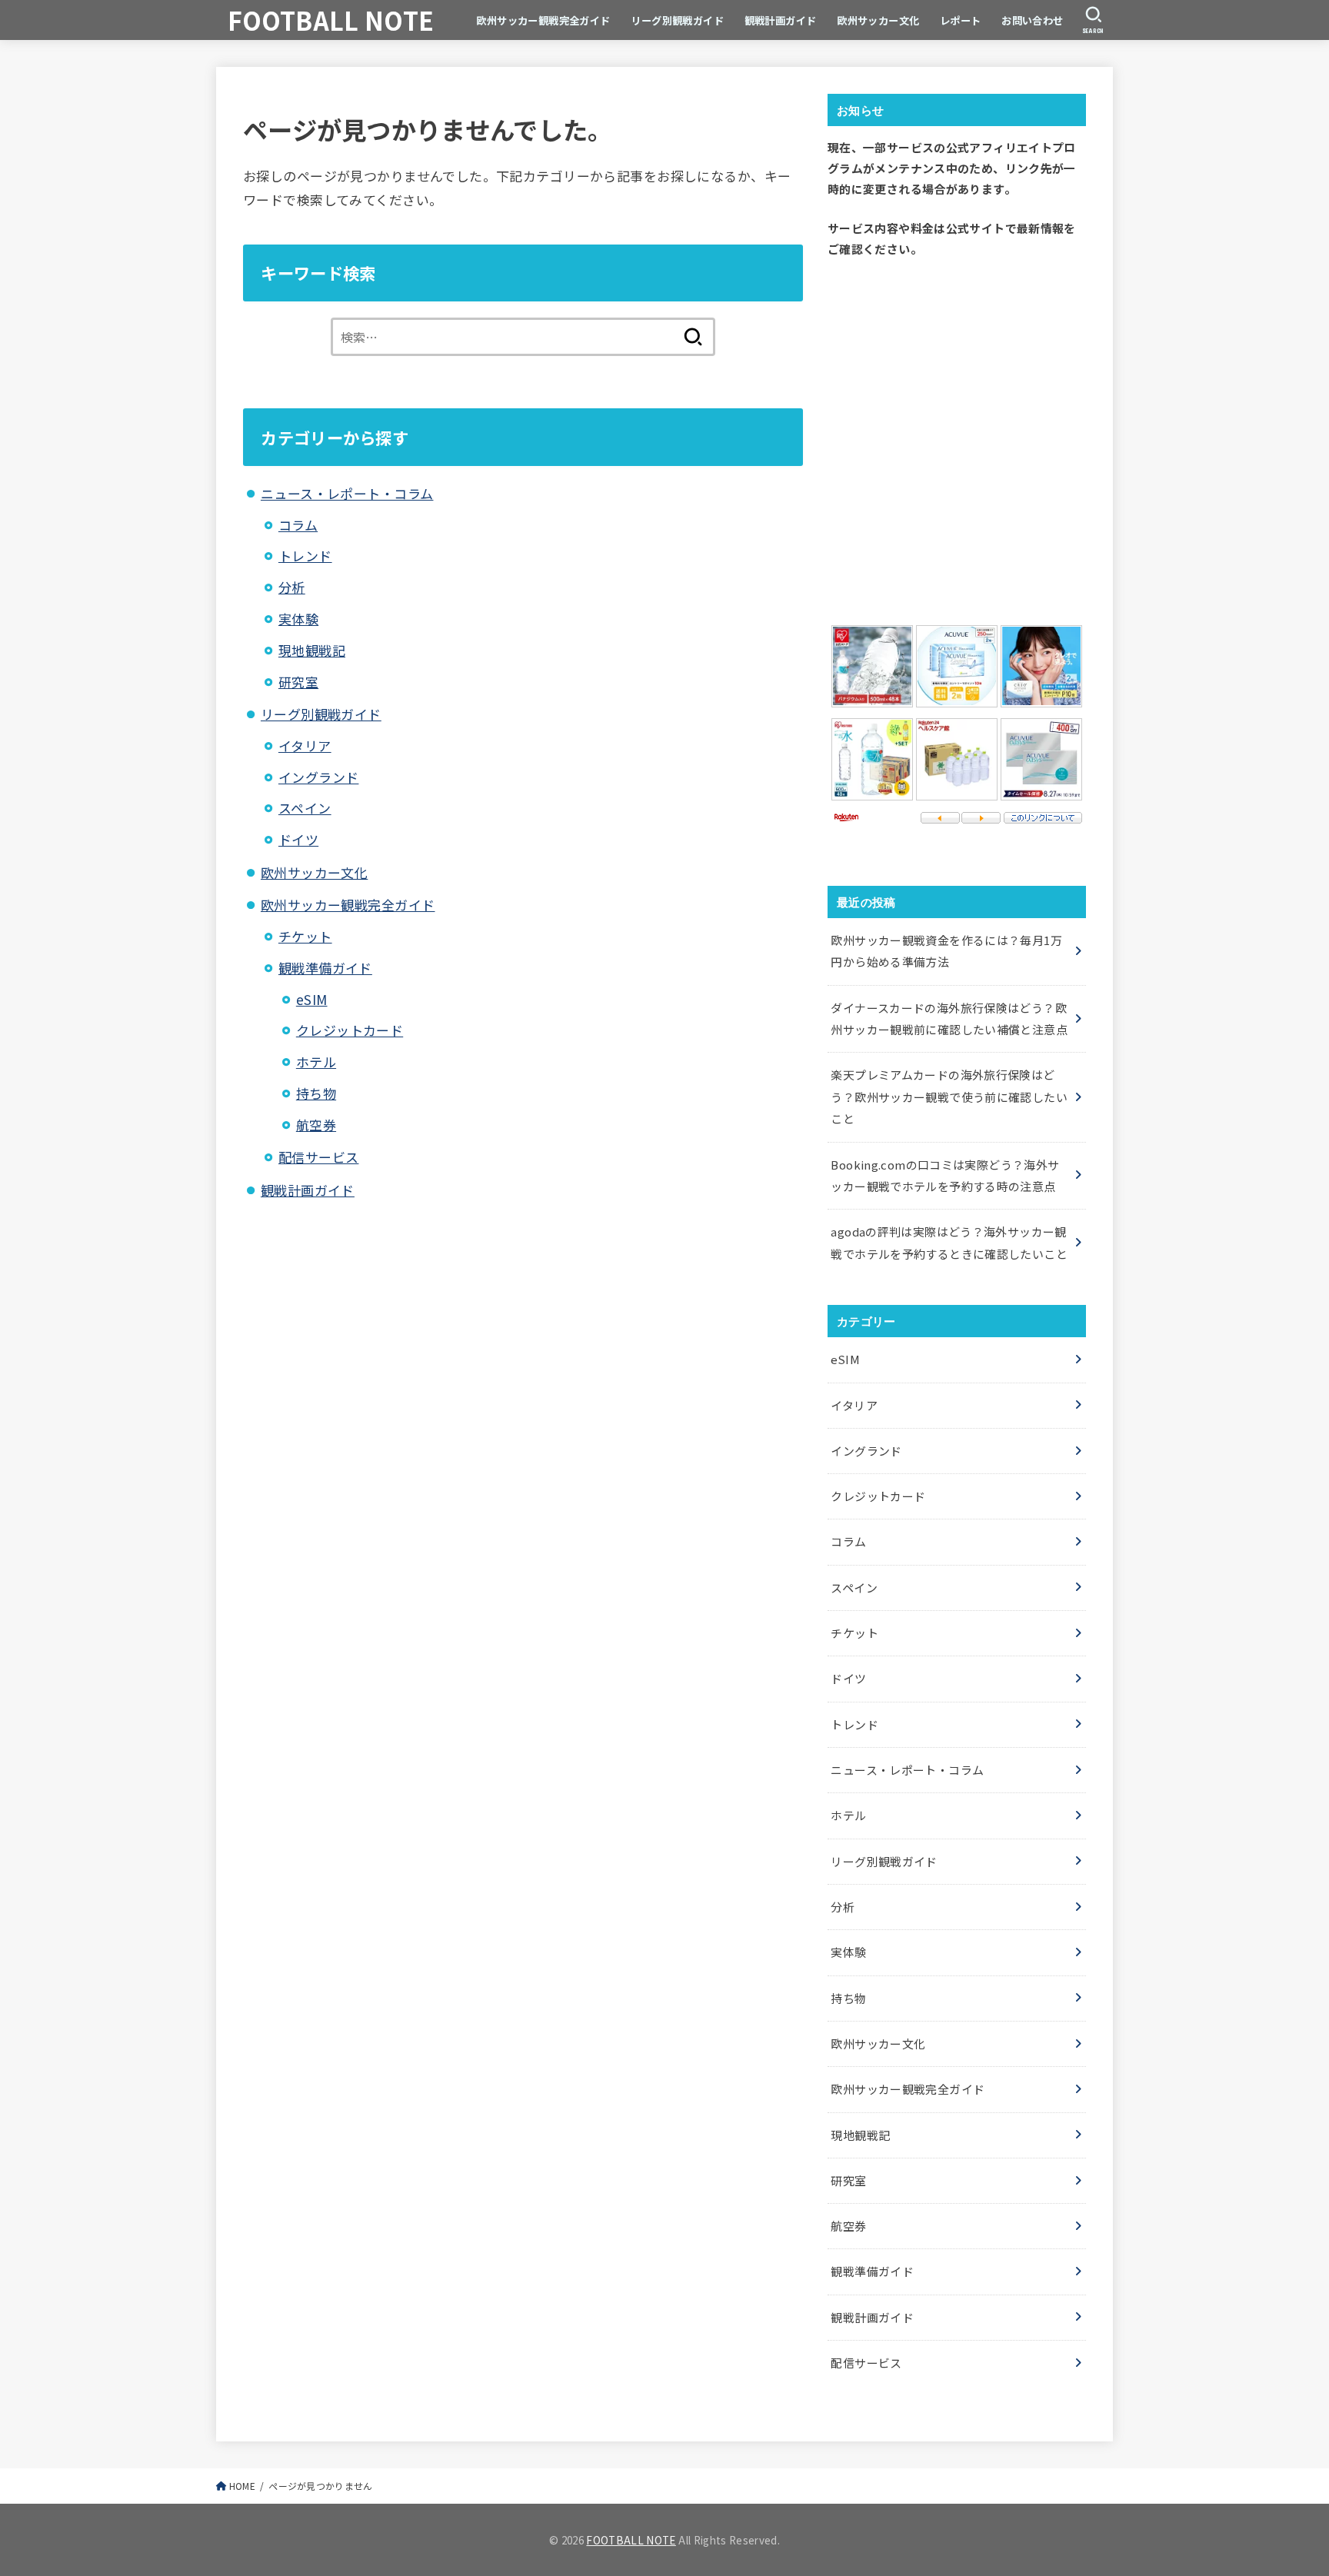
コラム (298, 525)
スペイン (305, 808)
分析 (292, 587)
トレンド (305, 556)
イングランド (319, 777)
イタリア (305, 746)
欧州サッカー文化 (878, 20)
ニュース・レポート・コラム (347, 493)
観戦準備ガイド (325, 968)
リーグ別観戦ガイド (677, 20)
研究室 (298, 682)
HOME (242, 2486)
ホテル (316, 1062)
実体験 (298, 619)
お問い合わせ (1033, 20)
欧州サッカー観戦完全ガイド (543, 20)
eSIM (312, 999)
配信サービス (319, 1157)
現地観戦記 (312, 650)
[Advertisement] (957, 438)
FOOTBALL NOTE (331, 20)
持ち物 (316, 1093)
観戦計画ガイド (781, 20)
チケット (305, 936)
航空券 (316, 1125)
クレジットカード (350, 1030)
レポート (961, 20)
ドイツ (298, 839)
